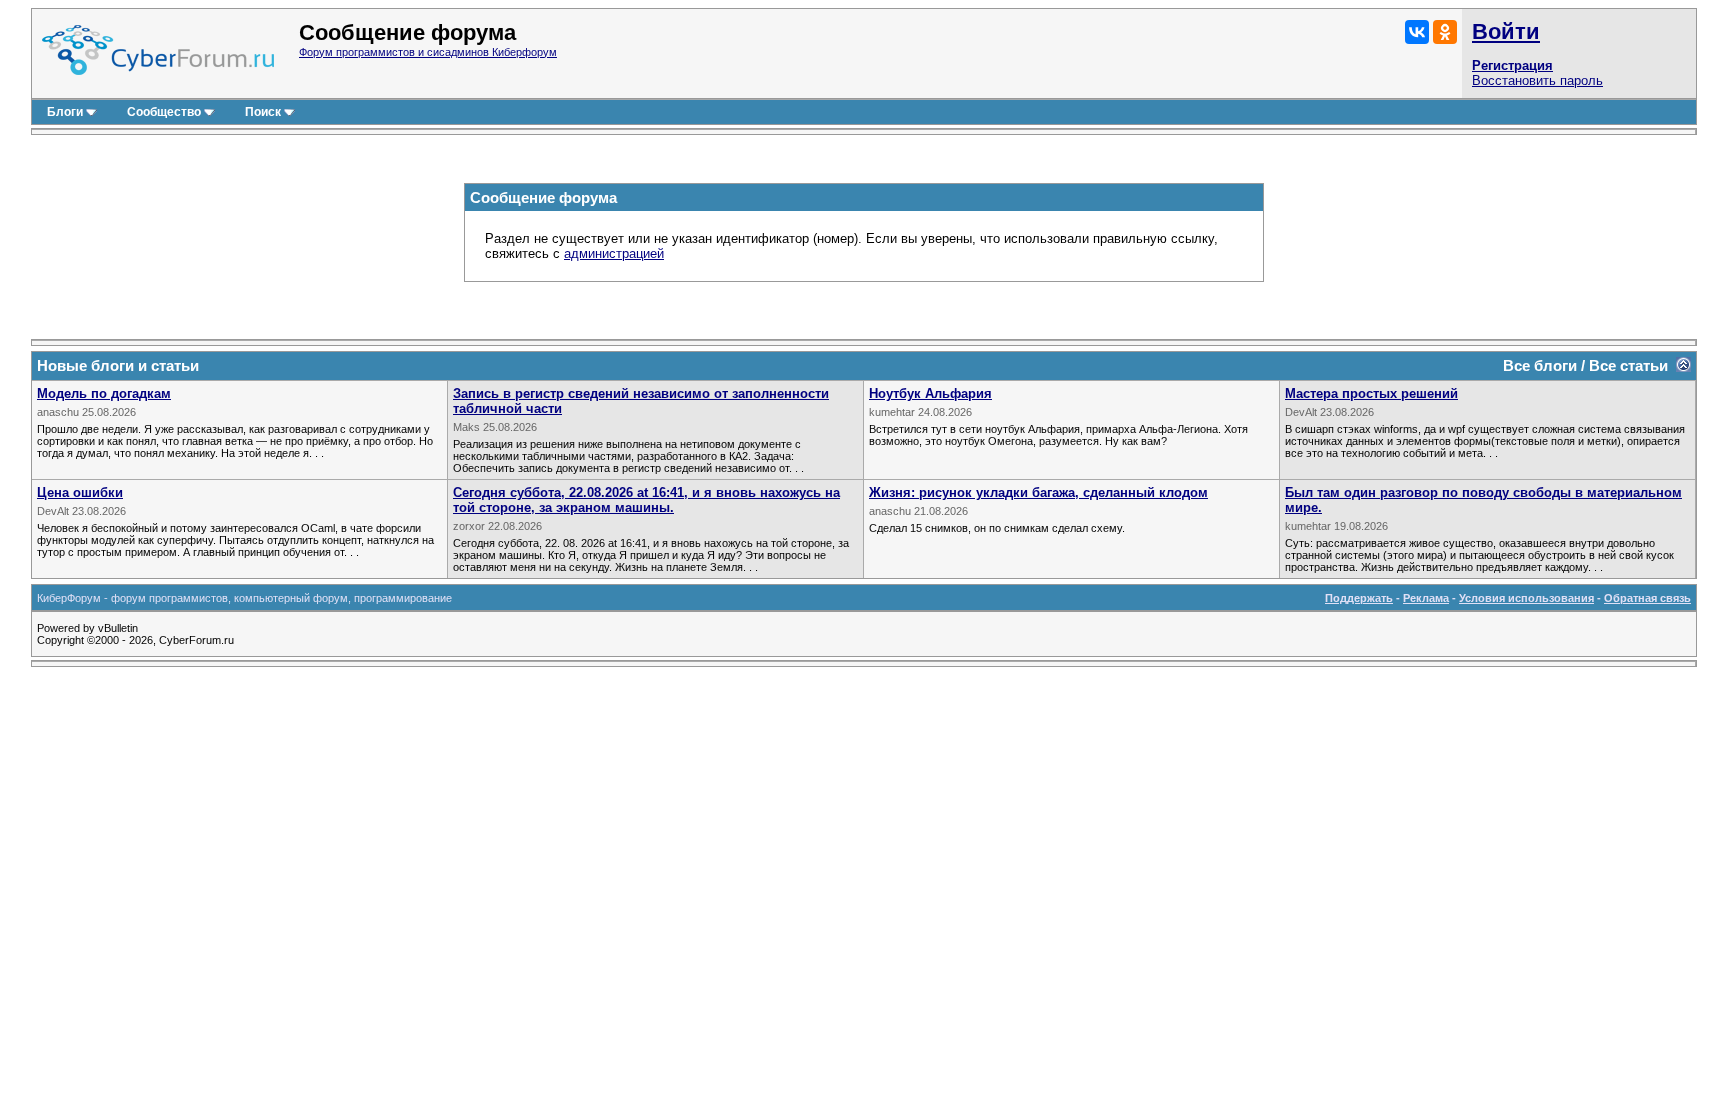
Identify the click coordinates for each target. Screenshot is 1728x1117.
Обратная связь (1647, 598)
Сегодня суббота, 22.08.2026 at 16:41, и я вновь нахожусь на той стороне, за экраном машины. (646, 500)
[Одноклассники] (1445, 32)
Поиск (263, 112)
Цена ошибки (80, 492)
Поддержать (1359, 598)
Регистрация (1512, 65)
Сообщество (164, 112)
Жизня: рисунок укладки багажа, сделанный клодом (1038, 492)
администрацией (614, 253)
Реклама (1426, 598)
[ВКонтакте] (1417, 32)
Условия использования (1526, 598)
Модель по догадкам (104, 393)
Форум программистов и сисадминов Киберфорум (428, 52)
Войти (1506, 31)
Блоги (65, 112)
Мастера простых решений (1371, 393)
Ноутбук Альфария (930, 393)
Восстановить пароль (1537, 80)
